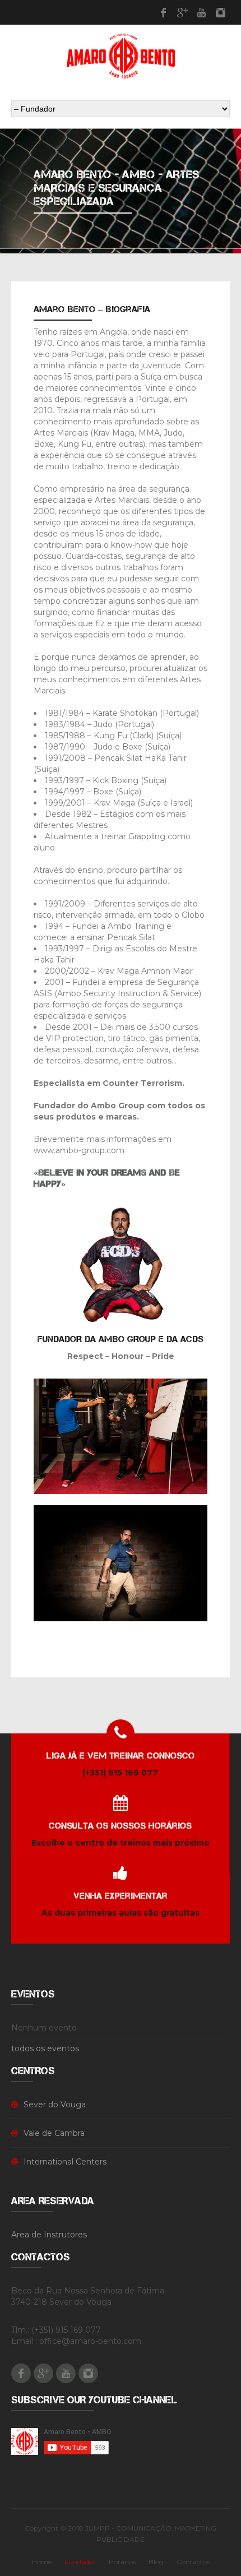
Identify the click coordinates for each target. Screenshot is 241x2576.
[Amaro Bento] (121, 56)
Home (42, 2562)
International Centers (65, 2162)
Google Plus (182, 12)
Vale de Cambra (54, 2133)
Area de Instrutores (49, 2235)
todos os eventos (45, 2048)
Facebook (163, 12)
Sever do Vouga (55, 2105)
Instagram (220, 12)
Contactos (193, 2562)
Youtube (201, 12)
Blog (156, 2562)
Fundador (80, 2562)
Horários (122, 2562)
